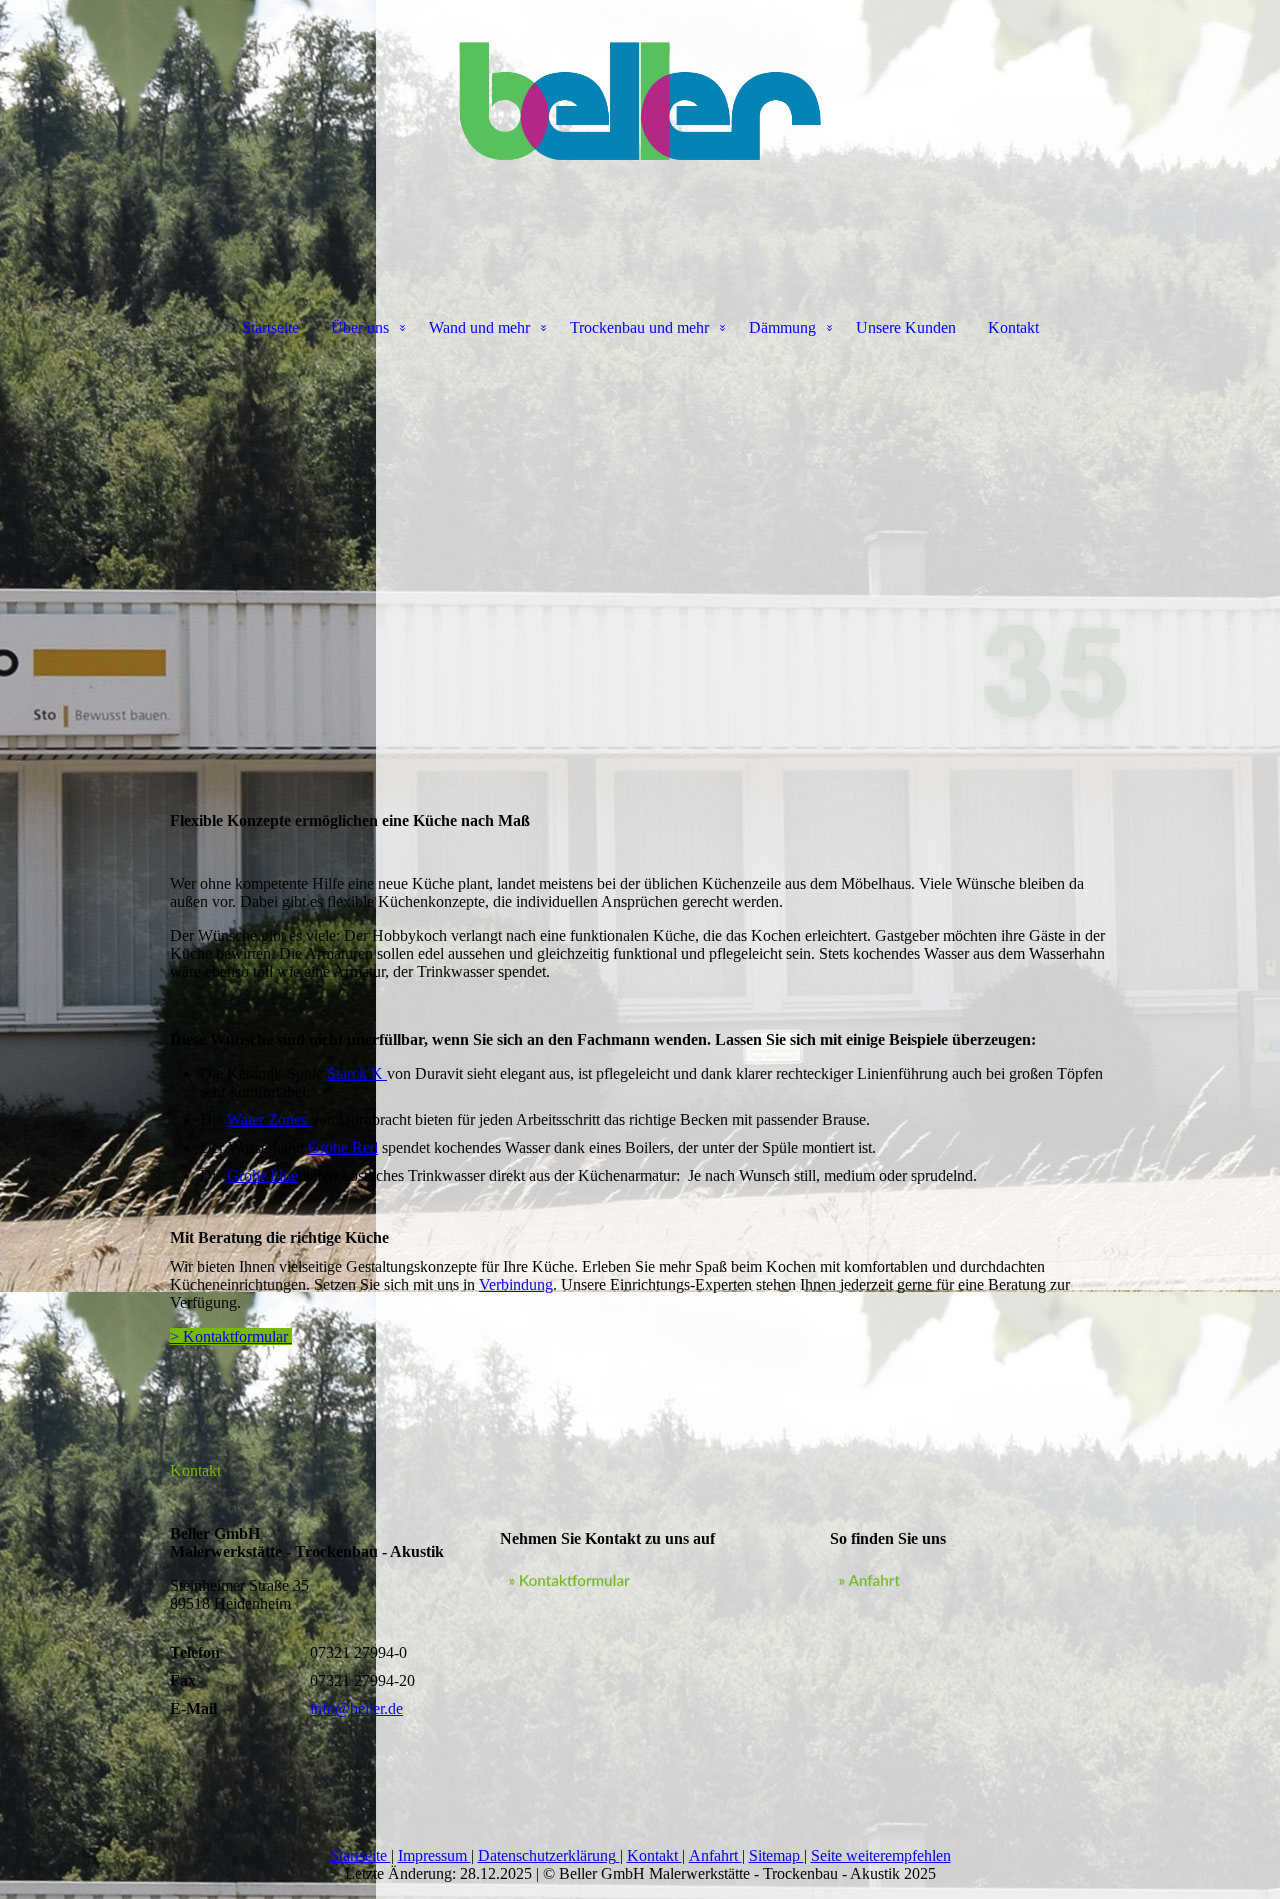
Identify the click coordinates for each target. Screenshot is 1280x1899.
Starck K (357, 1073)
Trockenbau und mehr (639, 327)
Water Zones (269, 1119)
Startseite (270, 327)
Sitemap (776, 1855)
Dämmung (782, 327)
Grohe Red (343, 1147)
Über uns (360, 327)
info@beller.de (356, 1708)
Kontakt (1013, 327)
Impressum (434, 1855)
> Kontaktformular (231, 1336)
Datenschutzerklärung (547, 1855)
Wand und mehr (479, 327)
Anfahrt (715, 1855)
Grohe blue (262, 1175)
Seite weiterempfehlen (881, 1855)
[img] (640, 100)
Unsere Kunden (906, 327)
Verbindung (516, 1284)
